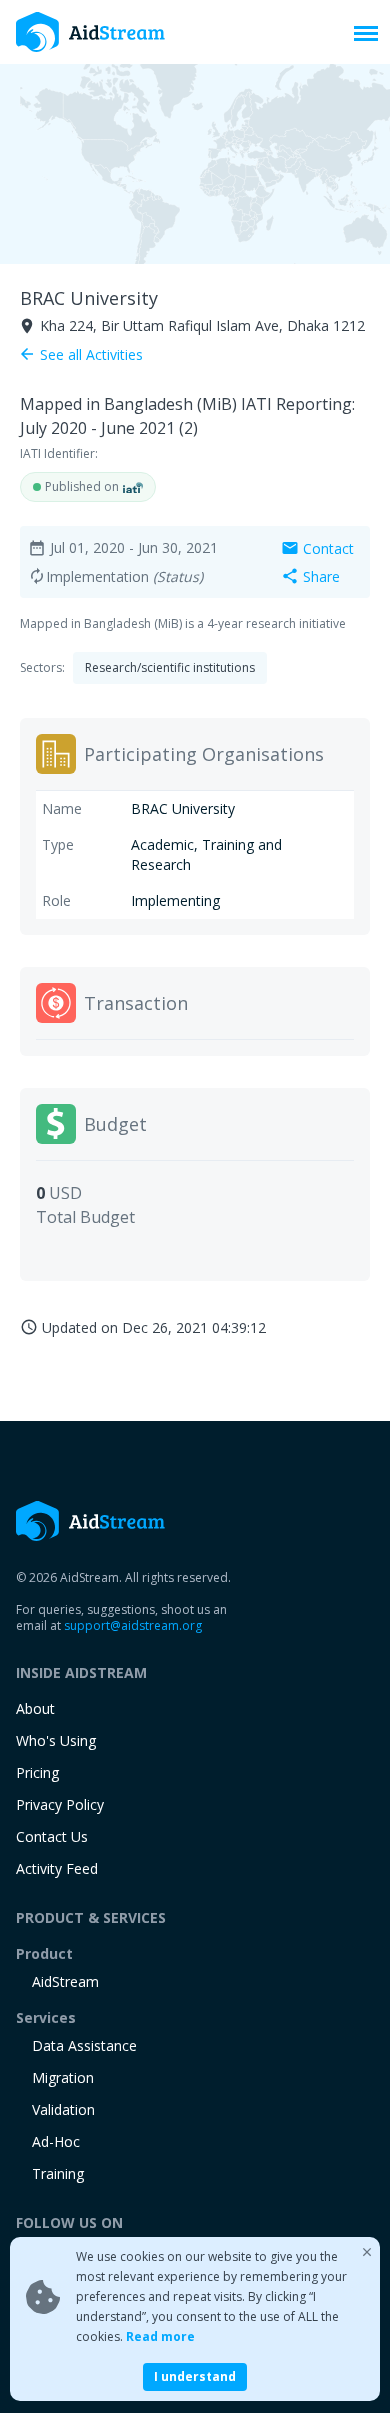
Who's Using (56, 1740)
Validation (63, 2109)
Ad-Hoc (56, 2141)
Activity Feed (57, 1868)
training (58, 2173)
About (35, 1708)
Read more (160, 2336)
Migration (63, 2077)
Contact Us (52, 1836)
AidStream (65, 1981)
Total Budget (85, 1217)
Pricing (37, 1772)
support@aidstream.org (133, 1625)
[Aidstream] (91, 32)
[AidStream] (91, 1521)
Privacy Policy (60, 1804)
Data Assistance (84, 2045)
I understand (195, 2376)
